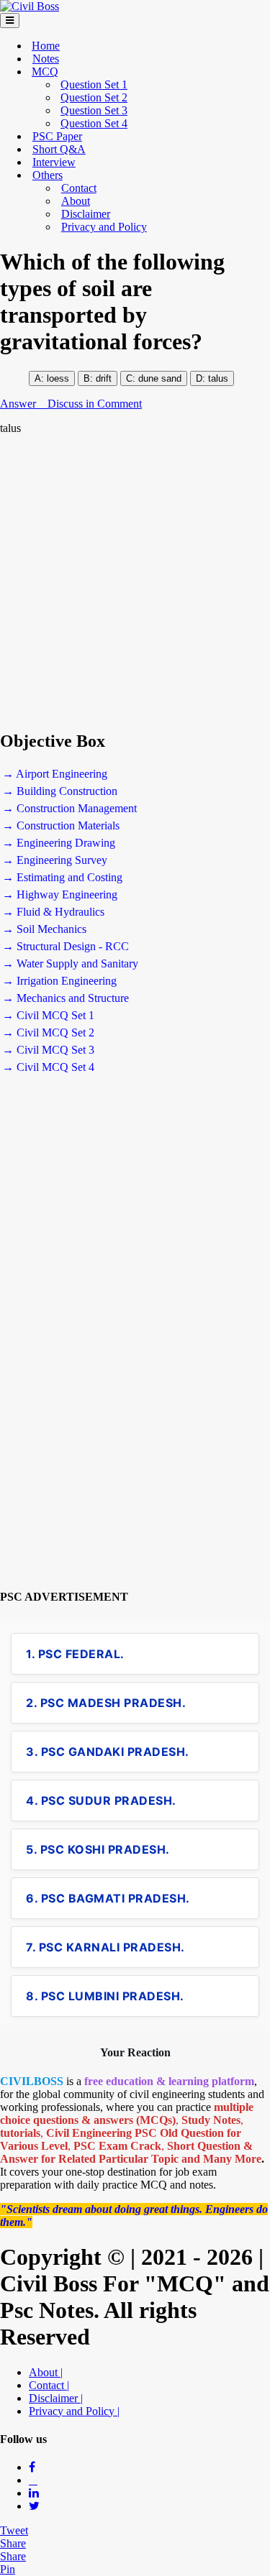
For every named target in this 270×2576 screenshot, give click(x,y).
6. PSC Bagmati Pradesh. (108, 1898)
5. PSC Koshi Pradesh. (98, 1849)
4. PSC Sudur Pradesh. (101, 1800)
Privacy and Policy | (74, 2411)
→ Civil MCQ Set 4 (48, 1067)
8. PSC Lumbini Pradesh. (105, 1996)
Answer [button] (19, 404)
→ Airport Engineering (55, 774)
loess (58, 378)
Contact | (49, 2385)
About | (46, 2372)
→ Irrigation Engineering (59, 981)
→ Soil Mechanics (44, 929)
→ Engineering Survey (55, 860)
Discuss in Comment (95, 404)
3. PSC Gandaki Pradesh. (108, 1752)
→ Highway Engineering (60, 894)
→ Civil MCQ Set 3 (48, 1050)
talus (218, 378)
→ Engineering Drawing (59, 843)
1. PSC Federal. (75, 1654)
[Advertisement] (135, 583)
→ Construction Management (69, 808)
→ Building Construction (60, 791)
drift (104, 378)
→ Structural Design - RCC (66, 946)
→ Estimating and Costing (62, 877)
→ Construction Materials (61, 825)
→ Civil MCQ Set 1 (48, 1015)
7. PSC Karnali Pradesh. (105, 1947)
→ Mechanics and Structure (66, 998)
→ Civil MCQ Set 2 (48, 1032)
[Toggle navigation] (10, 20)
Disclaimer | (56, 2398)
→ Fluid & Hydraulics (53, 912)
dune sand (158, 378)
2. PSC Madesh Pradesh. (106, 1703)
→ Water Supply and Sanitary (70, 963)
